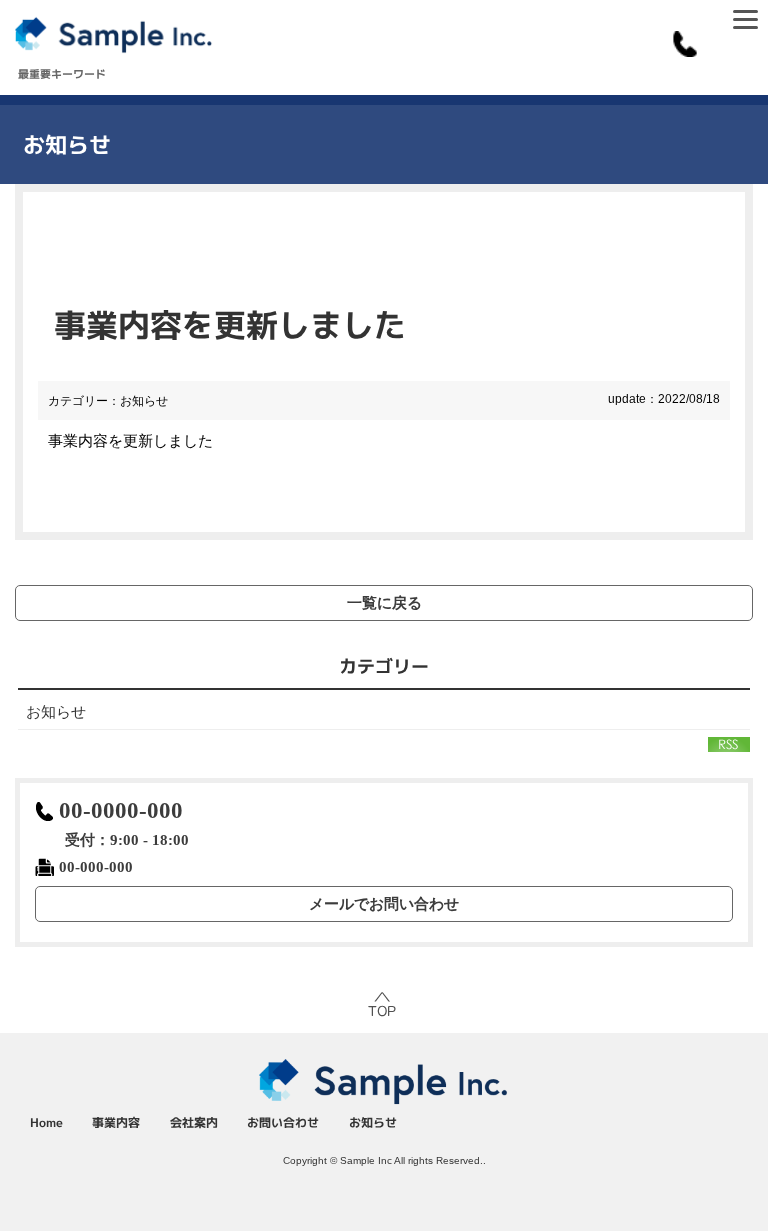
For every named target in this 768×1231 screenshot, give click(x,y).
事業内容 (116, 1122)
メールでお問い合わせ (384, 903)
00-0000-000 (121, 810)
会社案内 (194, 1122)
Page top (384, 1005)
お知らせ (56, 711)
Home (46, 1122)
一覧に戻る (384, 602)
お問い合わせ (283, 1122)
